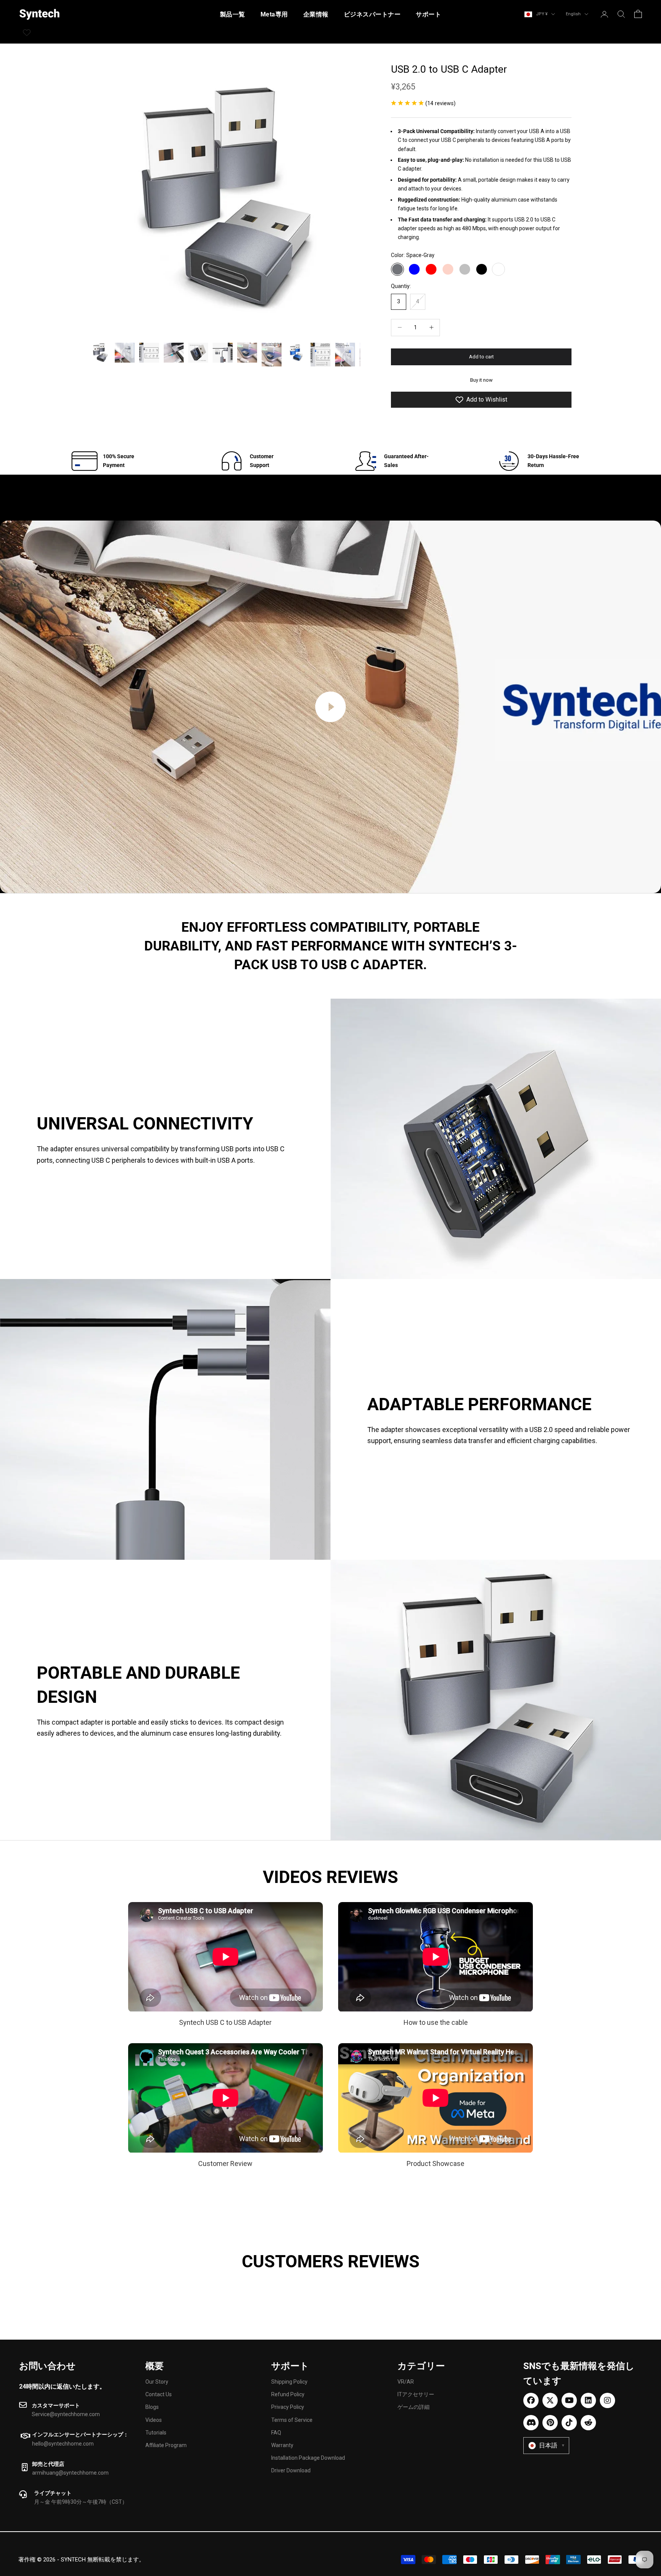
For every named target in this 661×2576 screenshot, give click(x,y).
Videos (154, 2420)
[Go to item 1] (100, 353)
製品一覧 (233, 14)
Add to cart (481, 357)
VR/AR (406, 2382)
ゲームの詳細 (414, 2407)
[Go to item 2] (125, 353)
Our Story (157, 2382)
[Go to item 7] (247, 353)
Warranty (282, 2445)
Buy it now (481, 380)
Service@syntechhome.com (66, 2414)
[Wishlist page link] (27, 33)
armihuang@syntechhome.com (70, 2473)
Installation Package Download (308, 2458)
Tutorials (156, 2433)
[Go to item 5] (198, 353)
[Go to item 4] (174, 353)
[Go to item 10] (321, 355)
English (573, 14)
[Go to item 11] (345, 355)
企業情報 (316, 14)
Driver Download (291, 2470)
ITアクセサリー (416, 2394)
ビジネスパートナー (372, 14)
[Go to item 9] (296, 353)
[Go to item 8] (272, 355)
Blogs (152, 2407)
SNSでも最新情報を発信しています (579, 2374)
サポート (428, 14)
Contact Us (159, 2394)
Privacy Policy (288, 2407)
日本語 (552, 2445)
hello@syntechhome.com (63, 2444)
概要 (155, 2366)
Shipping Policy (289, 2382)
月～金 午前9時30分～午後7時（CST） (81, 2502)
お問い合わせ (47, 2366)
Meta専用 (274, 14)
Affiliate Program (166, 2445)
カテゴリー (421, 2366)
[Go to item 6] (223, 353)
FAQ (276, 2433)
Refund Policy (288, 2394)
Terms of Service (292, 2420)
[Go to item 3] (149, 353)
